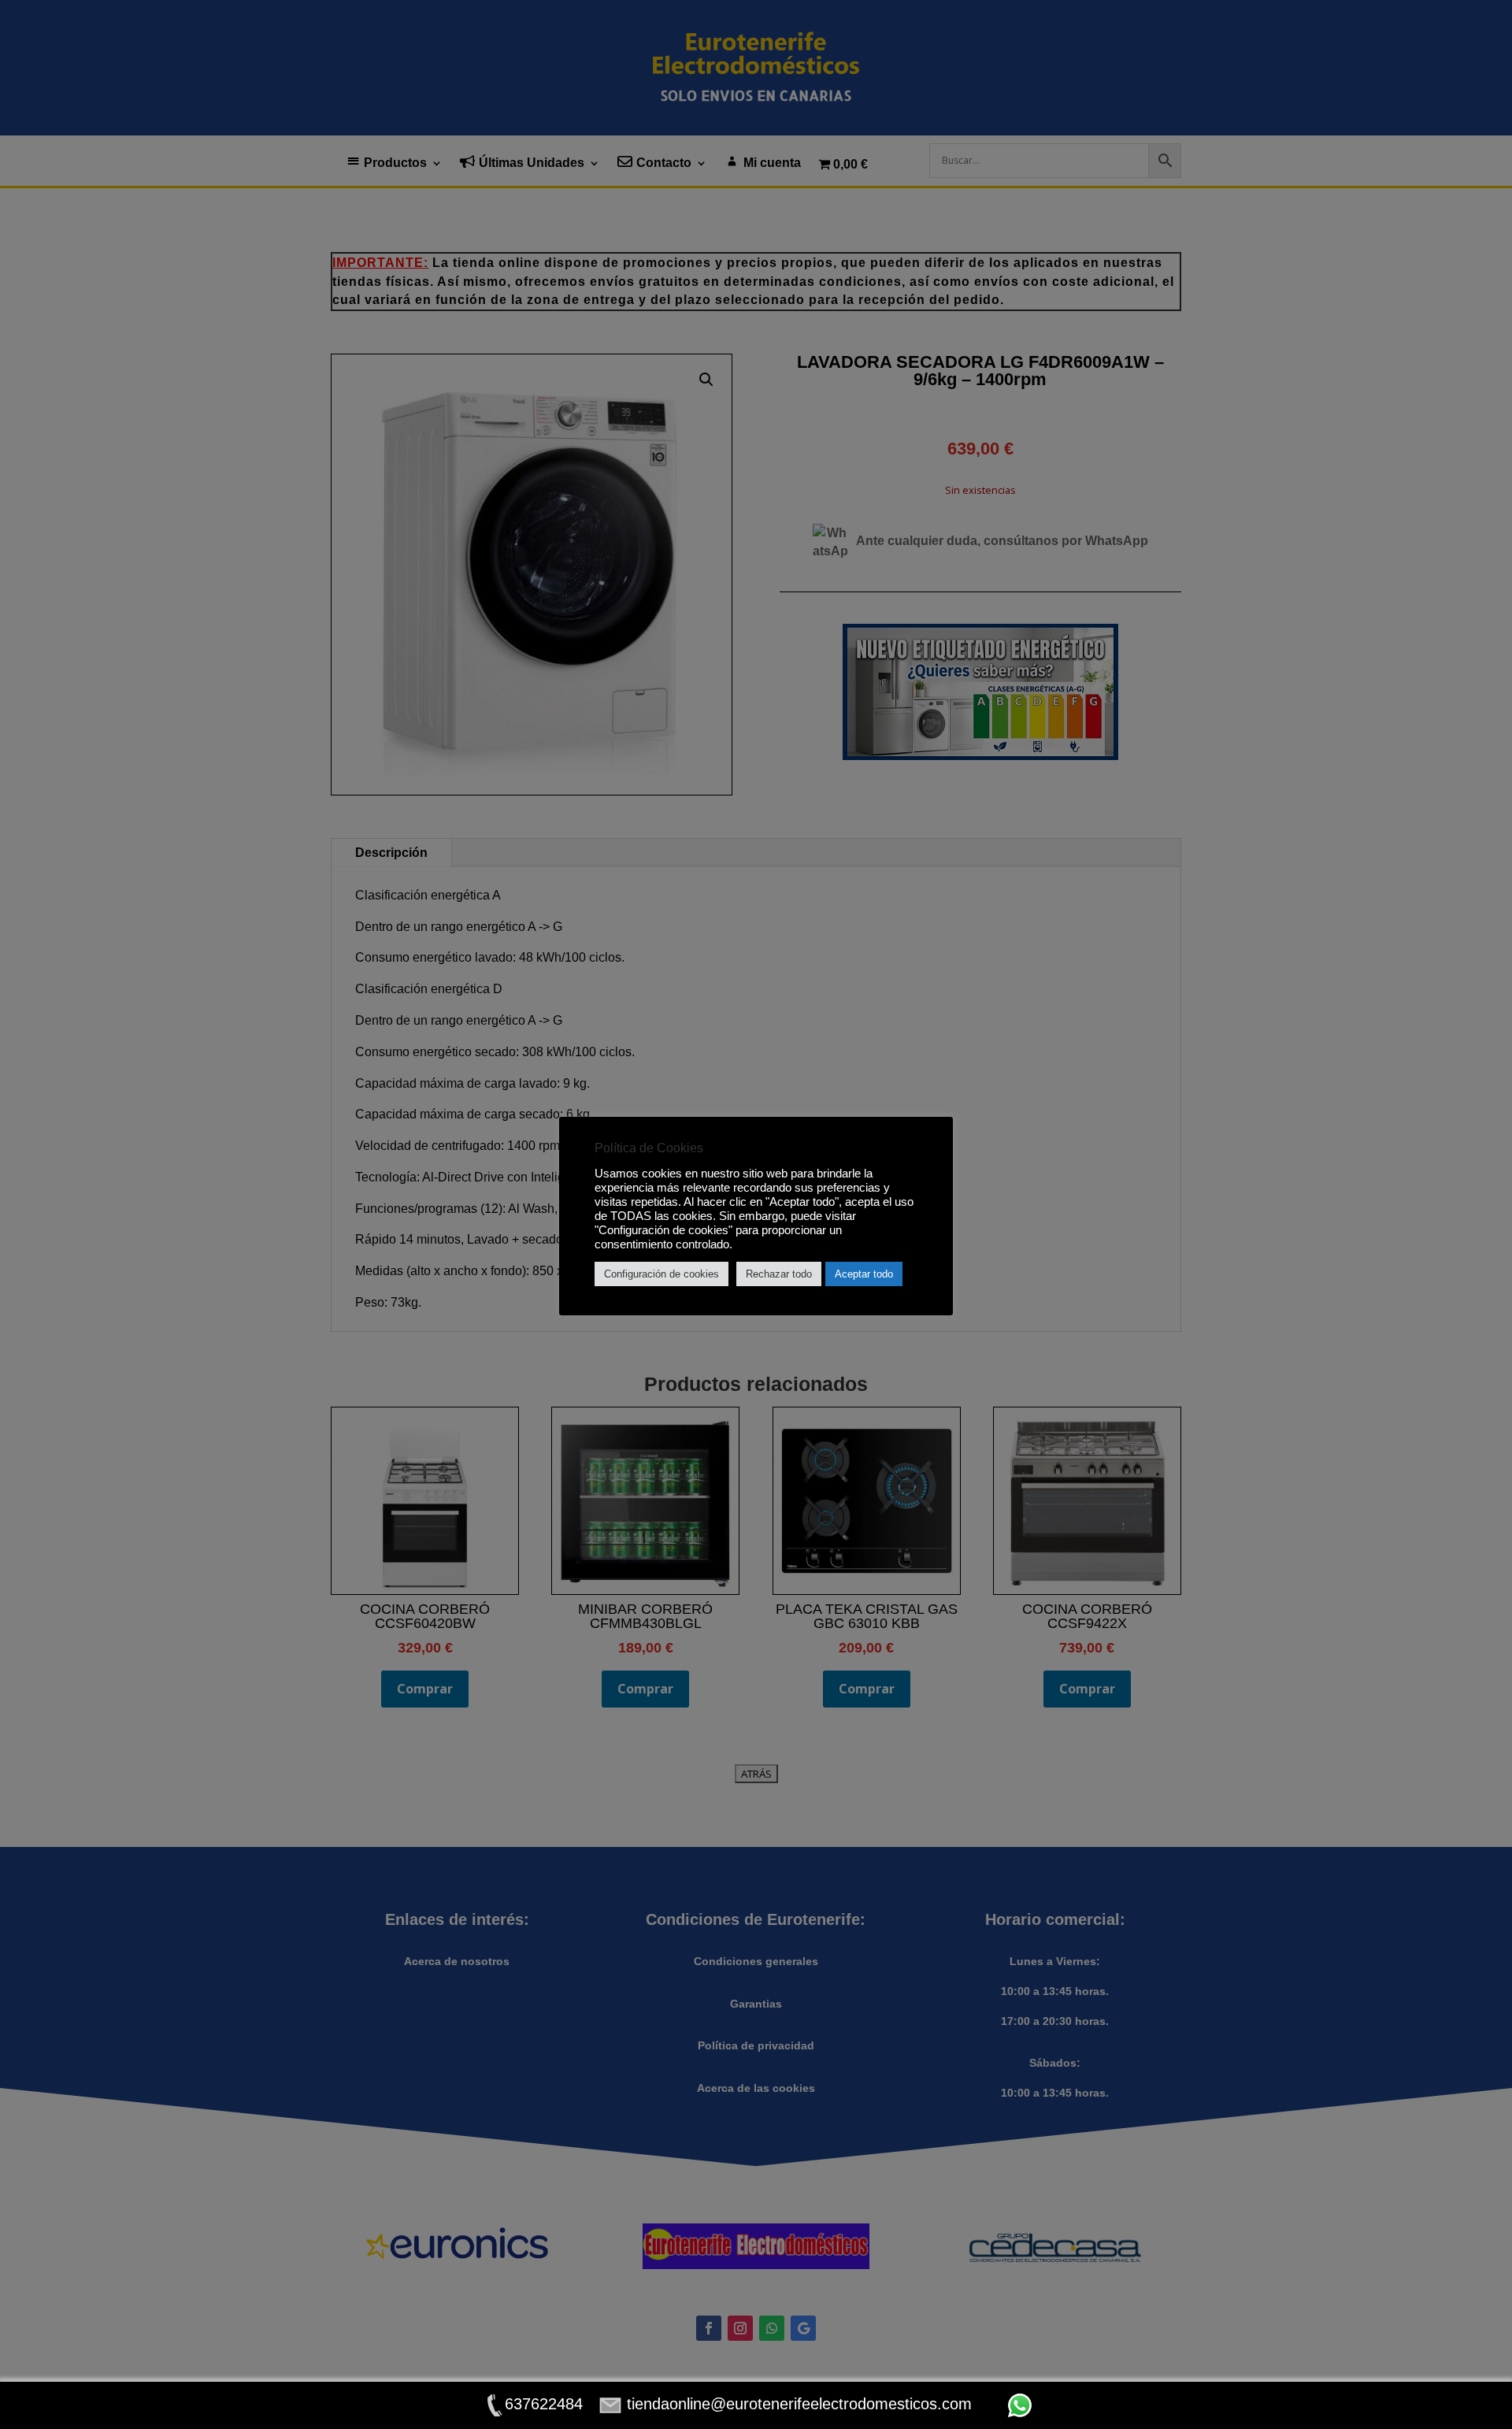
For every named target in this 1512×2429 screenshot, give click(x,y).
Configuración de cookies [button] (661, 1274)
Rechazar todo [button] (779, 1274)
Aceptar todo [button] (864, 1274)
